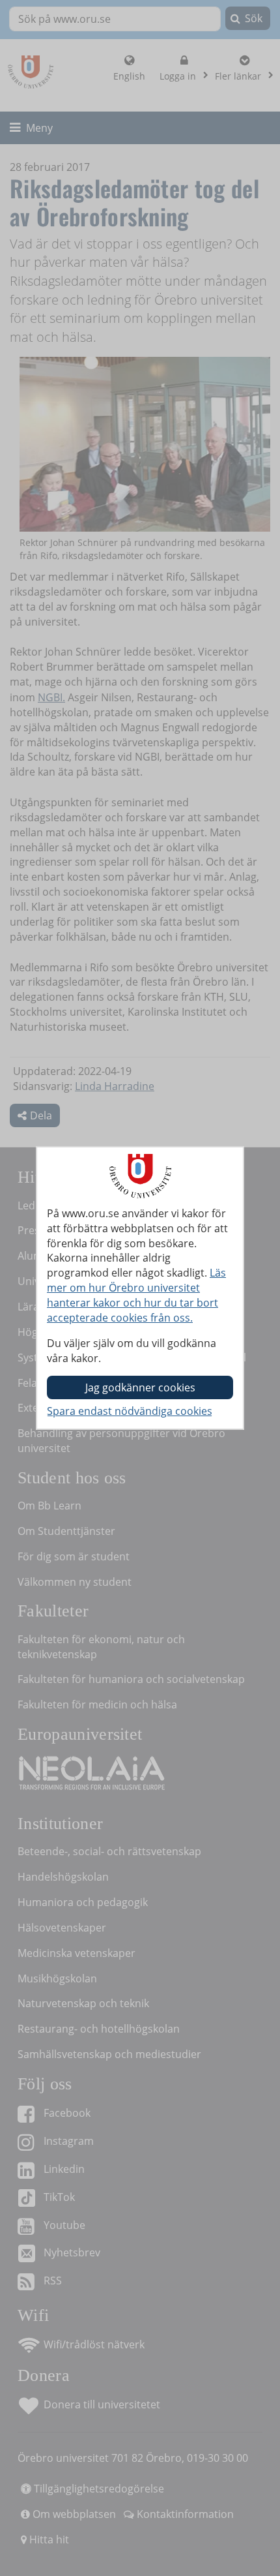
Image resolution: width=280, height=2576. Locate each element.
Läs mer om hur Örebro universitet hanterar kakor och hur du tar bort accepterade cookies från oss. (136, 1295)
